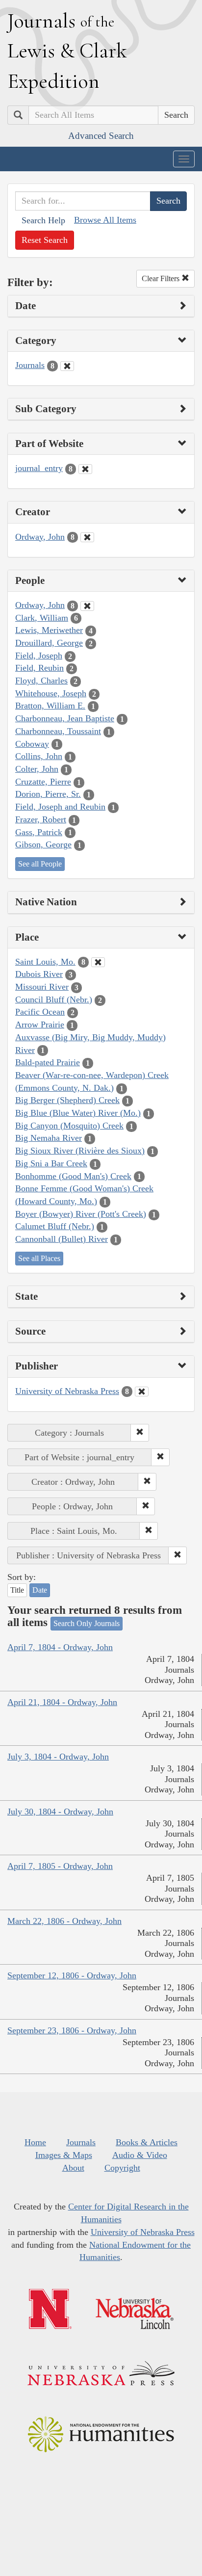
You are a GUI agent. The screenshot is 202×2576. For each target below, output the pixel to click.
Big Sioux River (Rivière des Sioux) (80, 1151)
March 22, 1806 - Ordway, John (64, 1921)
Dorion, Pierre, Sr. (48, 794)
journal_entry (39, 468)
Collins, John (39, 756)
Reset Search (45, 240)
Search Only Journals (87, 1623)
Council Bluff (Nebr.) (54, 999)
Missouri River (42, 987)
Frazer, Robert (41, 819)
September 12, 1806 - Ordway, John (72, 1975)
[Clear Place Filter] (98, 962)
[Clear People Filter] (87, 606)
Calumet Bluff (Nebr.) (55, 1226)
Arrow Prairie (40, 1025)
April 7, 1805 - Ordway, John (60, 1866)
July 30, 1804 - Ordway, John (60, 1812)
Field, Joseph (39, 656)
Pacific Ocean (40, 1012)
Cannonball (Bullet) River (62, 1239)
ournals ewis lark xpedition (67, 51)
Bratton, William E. (50, 706)
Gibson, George (43, 844)
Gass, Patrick (39, 832)
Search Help (43, 220)
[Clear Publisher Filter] (142, 1392)
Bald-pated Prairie (48, 1062)
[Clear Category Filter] (67, 366)
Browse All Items (105, 220)
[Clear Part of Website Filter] (85, 469)
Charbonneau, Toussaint (58, 731)
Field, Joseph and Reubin (60, 807)
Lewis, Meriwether (49, 630)
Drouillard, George (49, 643)
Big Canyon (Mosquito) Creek (69, 1126)
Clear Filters (162, 278)
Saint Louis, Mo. (45, 962)
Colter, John (37, 769)
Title (17, 1590)
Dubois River (39, 974)
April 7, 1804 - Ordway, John (60, 1647)
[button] (140, 1433)
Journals (30, 365)
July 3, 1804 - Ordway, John (58, 1757)
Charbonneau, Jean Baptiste (65, 718)
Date (40, 1590)
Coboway (32, 744)
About (73, 2168)
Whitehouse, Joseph (51, 693)
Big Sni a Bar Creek (51, 1163)
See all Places (39, 1258)
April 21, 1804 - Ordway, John (62, 1702)
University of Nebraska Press (67, 1391)
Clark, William (42, 618)
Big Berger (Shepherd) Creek (67, 1100)
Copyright (122, 2168)
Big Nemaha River (49, 1138)
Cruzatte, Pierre (43, 782)
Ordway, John (40, 537)
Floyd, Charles (41, 681)
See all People (40, 864)
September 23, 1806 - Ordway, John (72, 2030)
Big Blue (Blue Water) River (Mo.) (78, 1113)
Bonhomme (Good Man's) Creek (73, 1176)
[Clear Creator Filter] (87, 537)
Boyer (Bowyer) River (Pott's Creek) (81, 1214)
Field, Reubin (39, 668)
